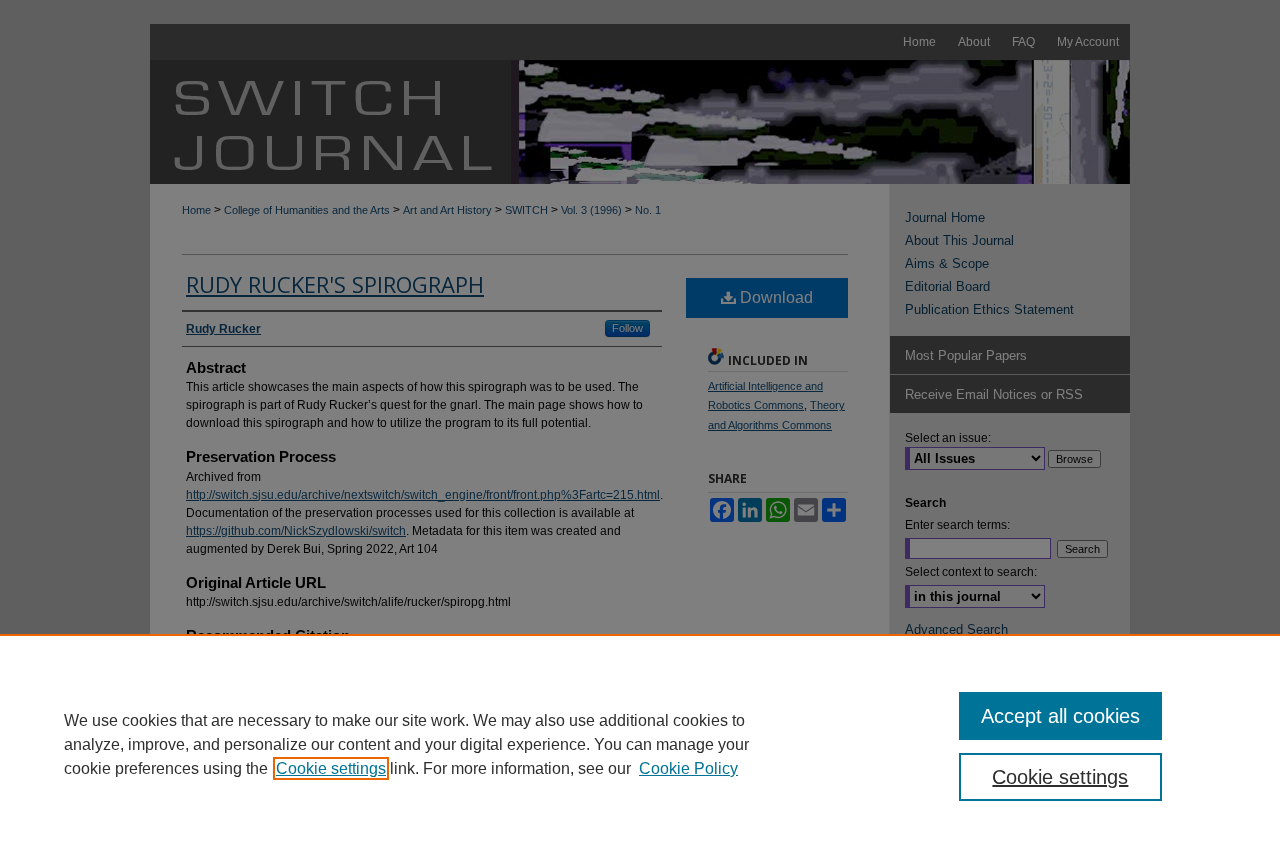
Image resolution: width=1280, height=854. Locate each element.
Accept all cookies (1060, 716)
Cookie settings (331, 768)
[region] (640, 744)
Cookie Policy (688, 768)
